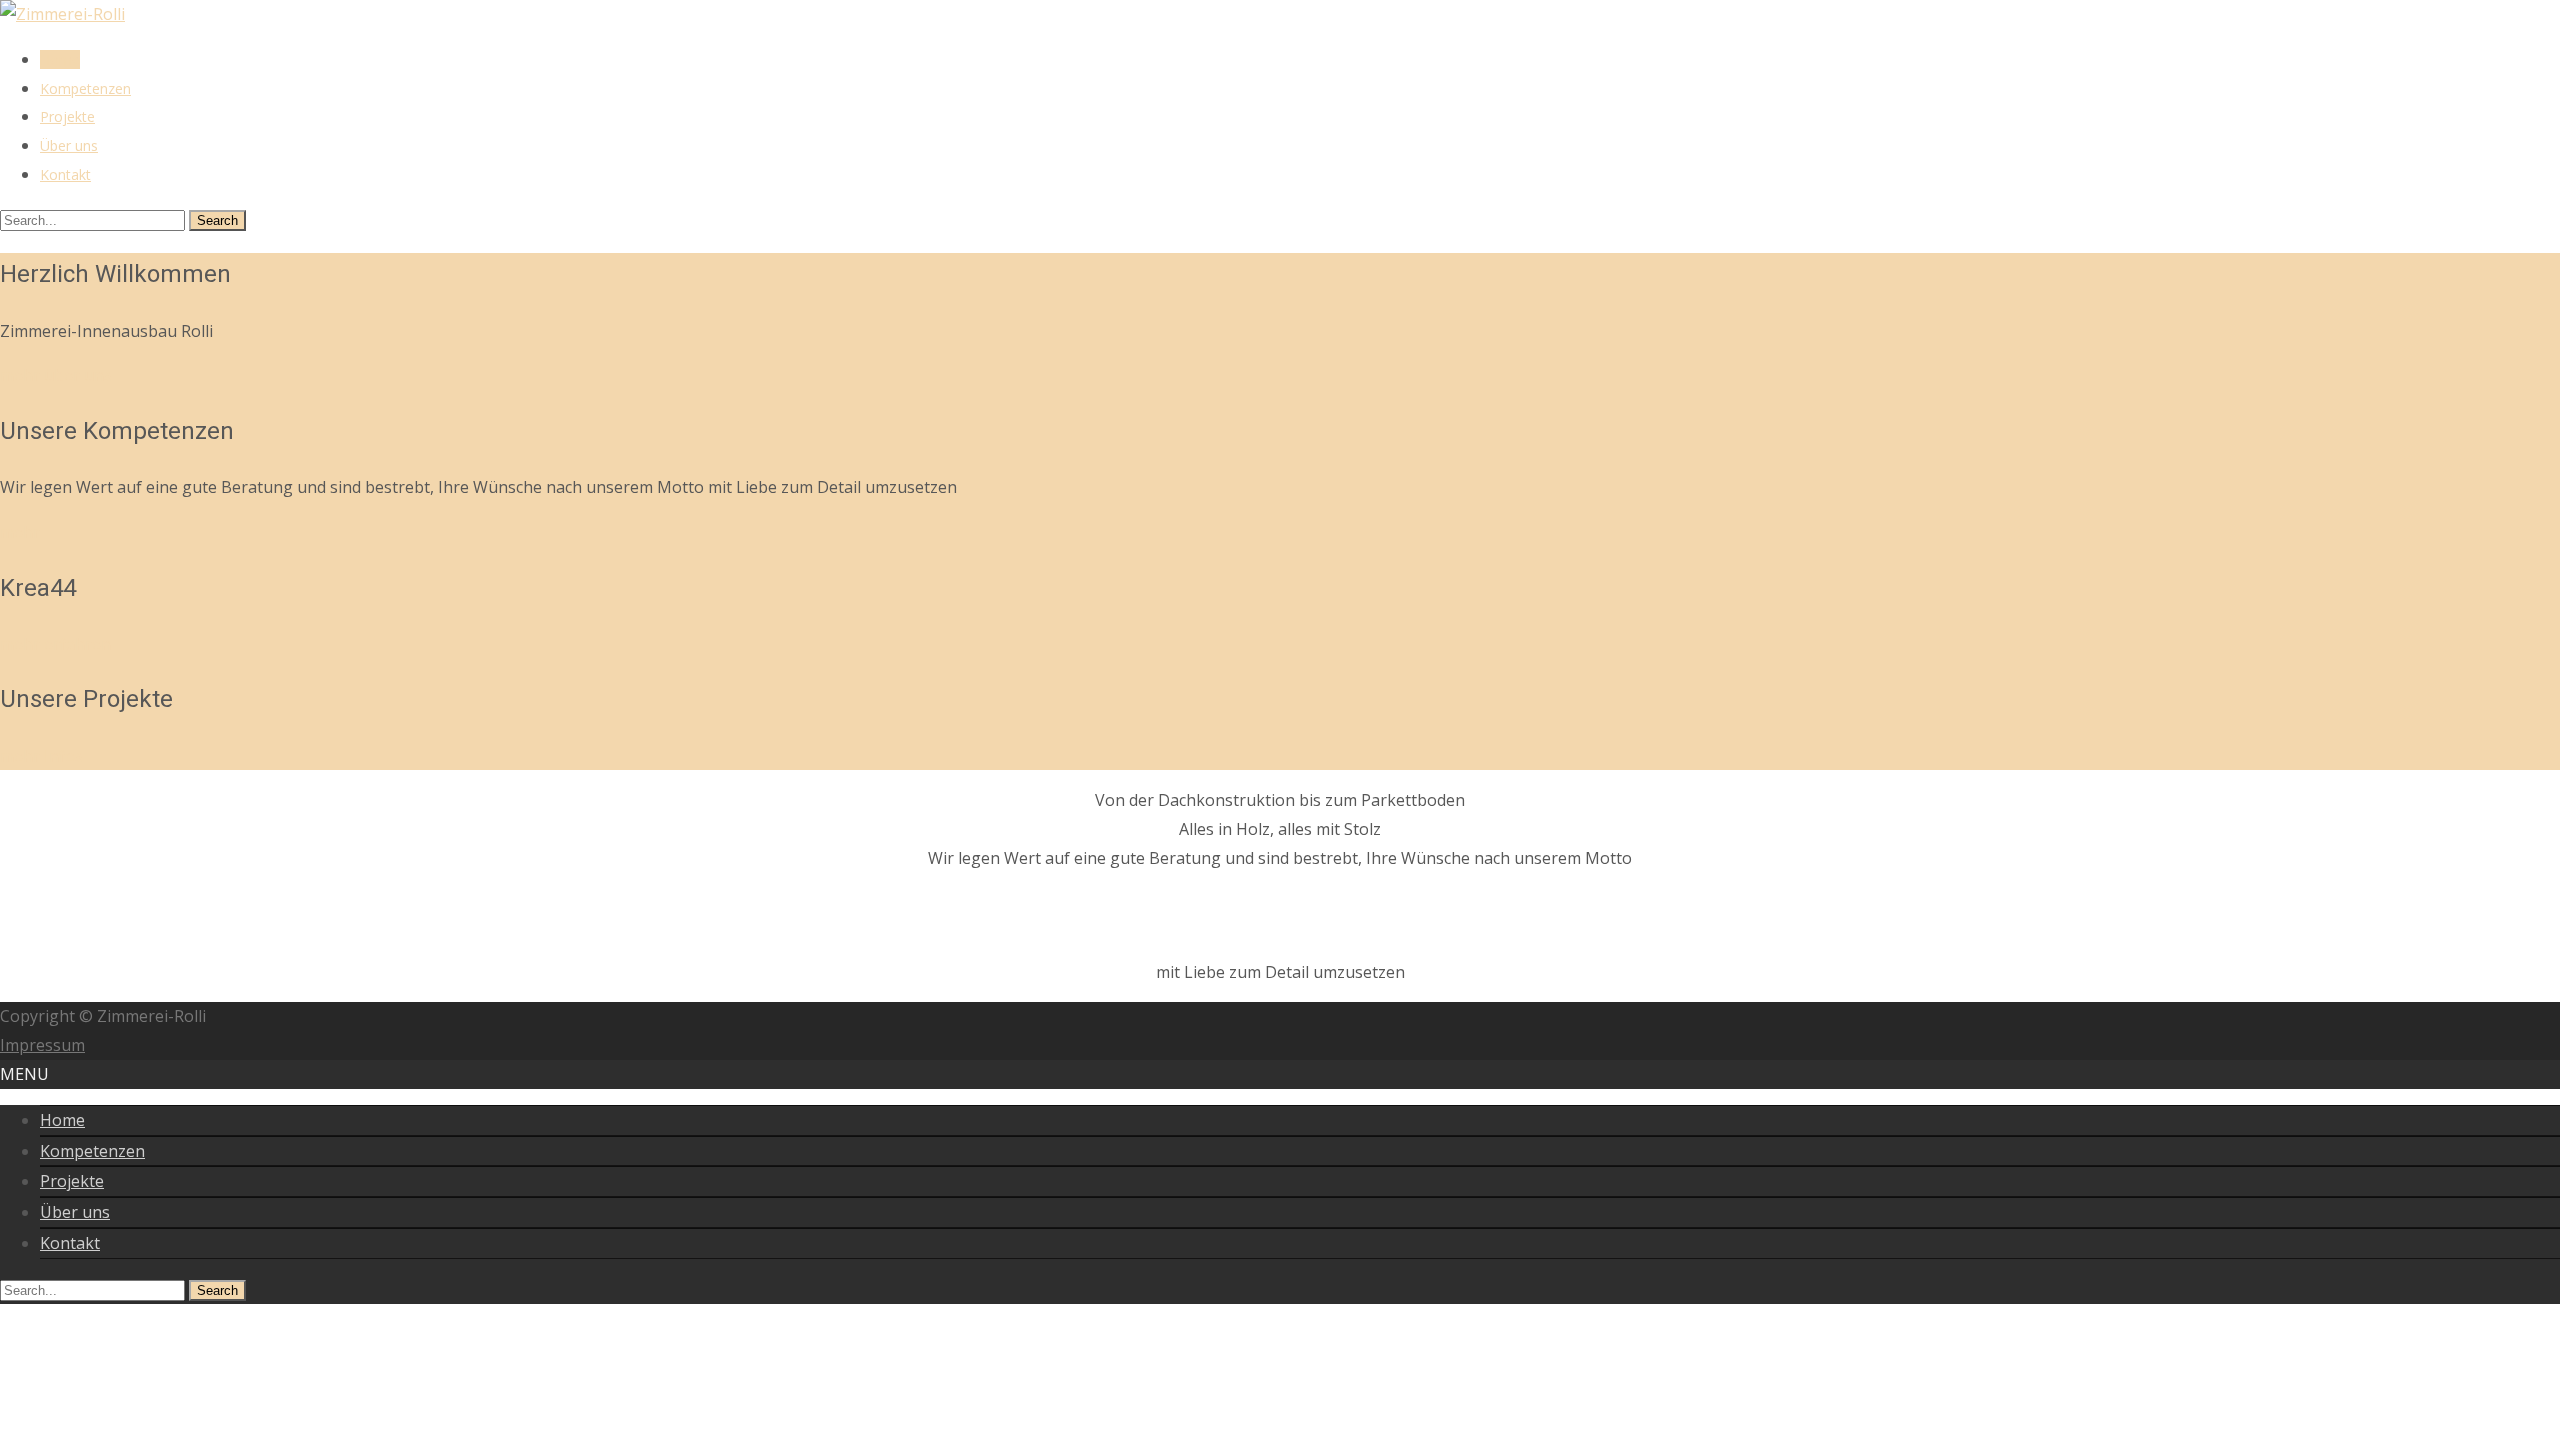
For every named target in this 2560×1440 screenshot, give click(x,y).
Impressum (42, 1045)
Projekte (67, 116)
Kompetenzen (85, 88)
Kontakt (65, 174)
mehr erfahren (55, 644)
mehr (20, 532)
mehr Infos (41, 756)
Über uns (69, 145)
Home (60, 59)
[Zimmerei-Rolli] (62, 14)
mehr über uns (56, 375)
